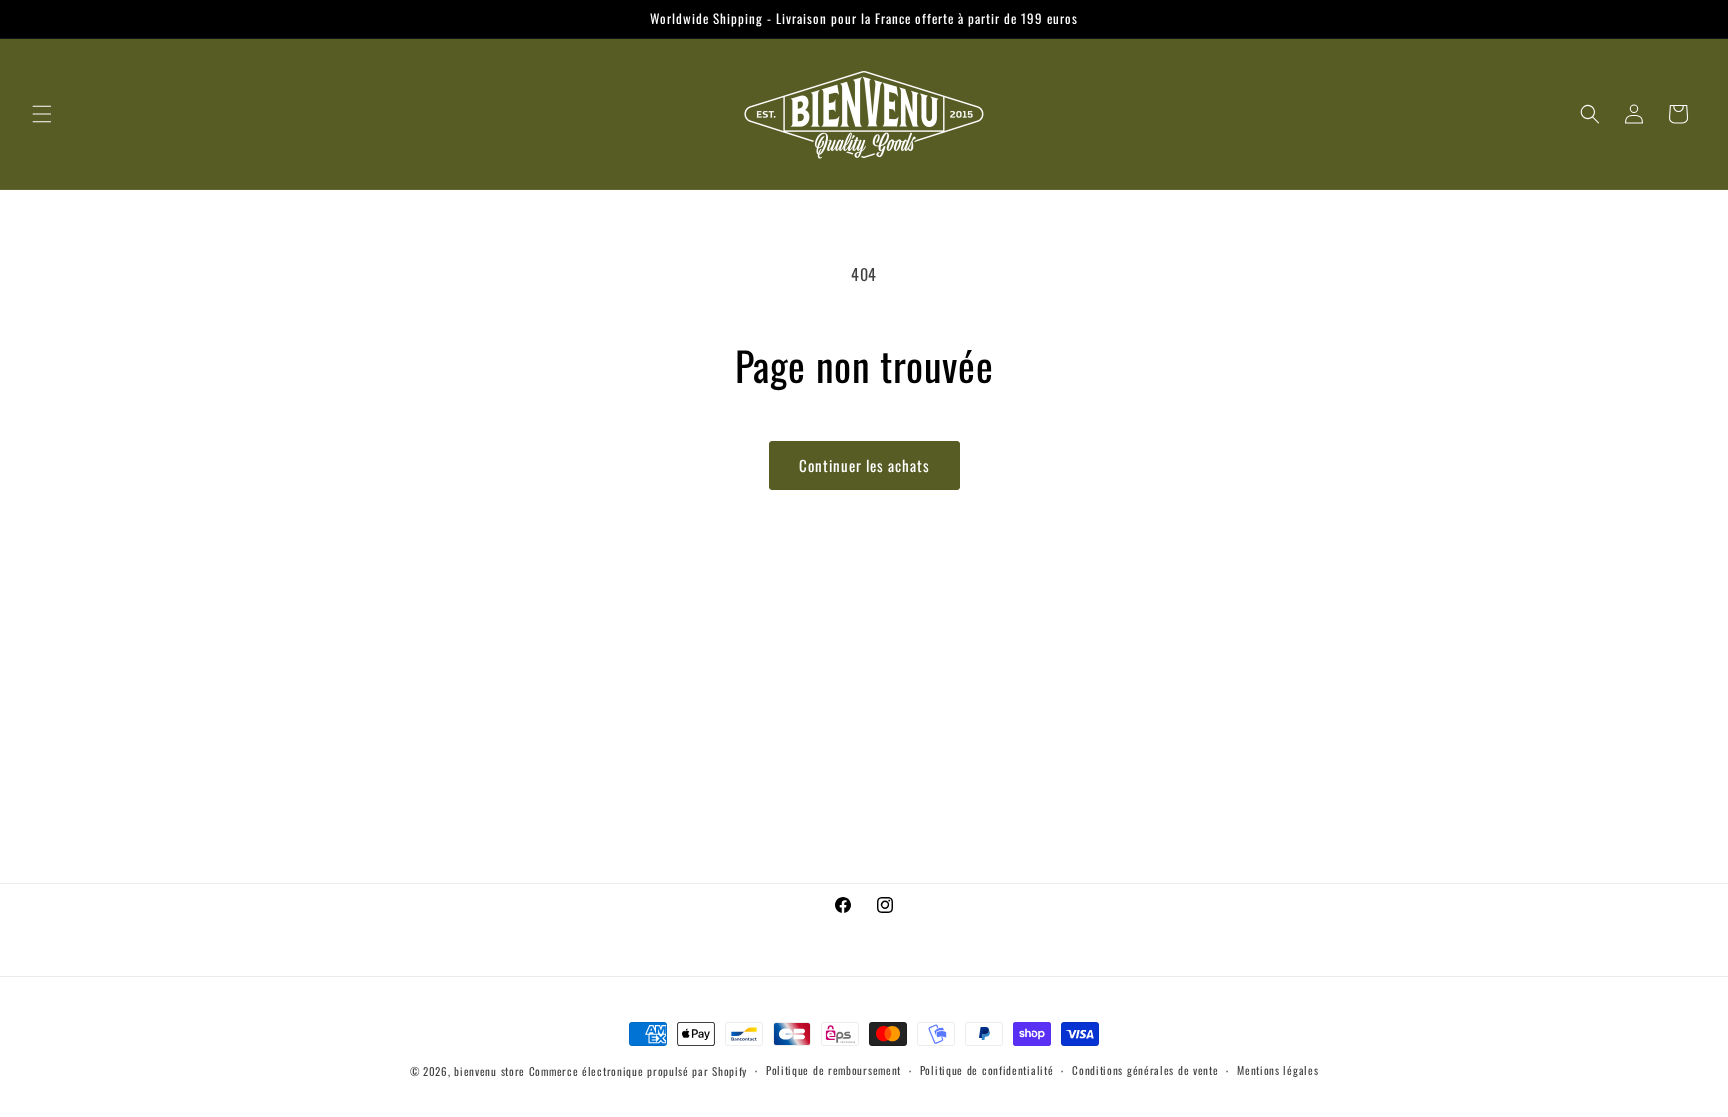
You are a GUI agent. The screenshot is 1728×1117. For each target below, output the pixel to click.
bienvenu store (489, 1071)
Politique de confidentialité (987, 1070)
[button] (42, 114)
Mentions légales (1277, 1070)
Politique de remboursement (833, 1070)
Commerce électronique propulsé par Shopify (638, 1071)
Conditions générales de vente (1145, 1070)
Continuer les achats (864, 465)
